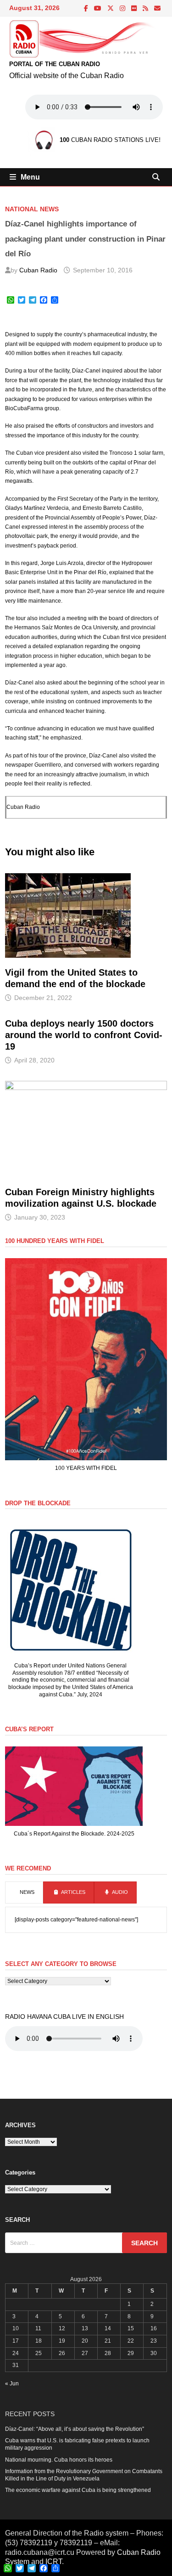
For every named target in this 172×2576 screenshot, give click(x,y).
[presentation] (24, 1892)
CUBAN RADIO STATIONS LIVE (109, 140)
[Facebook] (87, 9)
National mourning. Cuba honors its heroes (59, 2460)
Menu (30, 177)
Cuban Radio (38, 270)
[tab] (24, 1892)
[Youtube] (98, 9)
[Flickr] (135, 9)
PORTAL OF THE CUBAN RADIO (55, 64)
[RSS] (146, 9)
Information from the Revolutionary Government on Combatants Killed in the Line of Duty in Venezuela (84, 2475)
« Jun (12, 2384)
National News (32, 209)
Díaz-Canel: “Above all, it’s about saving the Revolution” (75, 2429)
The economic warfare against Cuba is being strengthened (78, 2490)
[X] (111, 9)
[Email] (157, 9)
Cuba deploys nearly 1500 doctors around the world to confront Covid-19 (84, 1035)
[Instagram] (123, 9)
